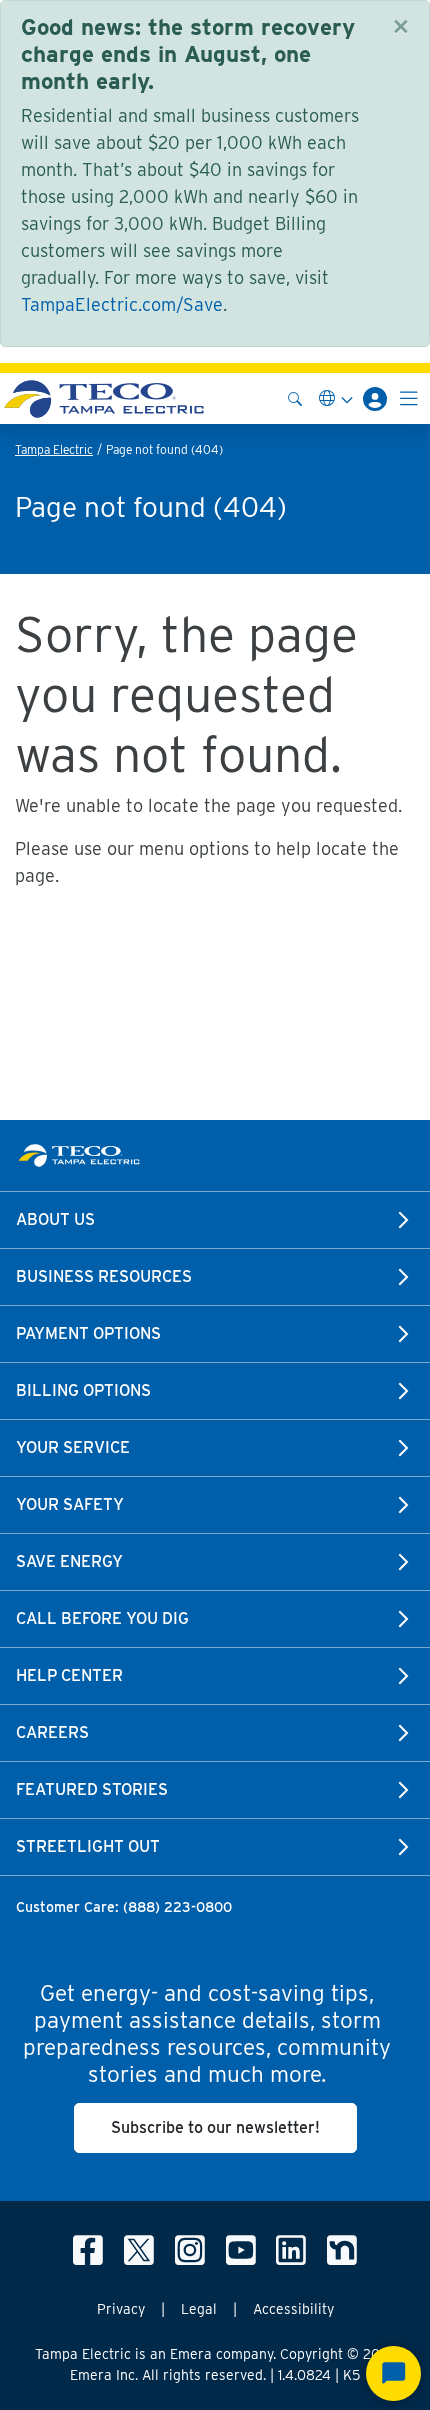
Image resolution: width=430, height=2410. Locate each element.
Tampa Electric (54, 449)
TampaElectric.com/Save (122, 304)
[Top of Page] (104, 398)
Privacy (121, 2309)
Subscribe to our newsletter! (215, 2127)
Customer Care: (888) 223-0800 (124, 1907)
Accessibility (293, 2309)
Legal (199, 2309)
